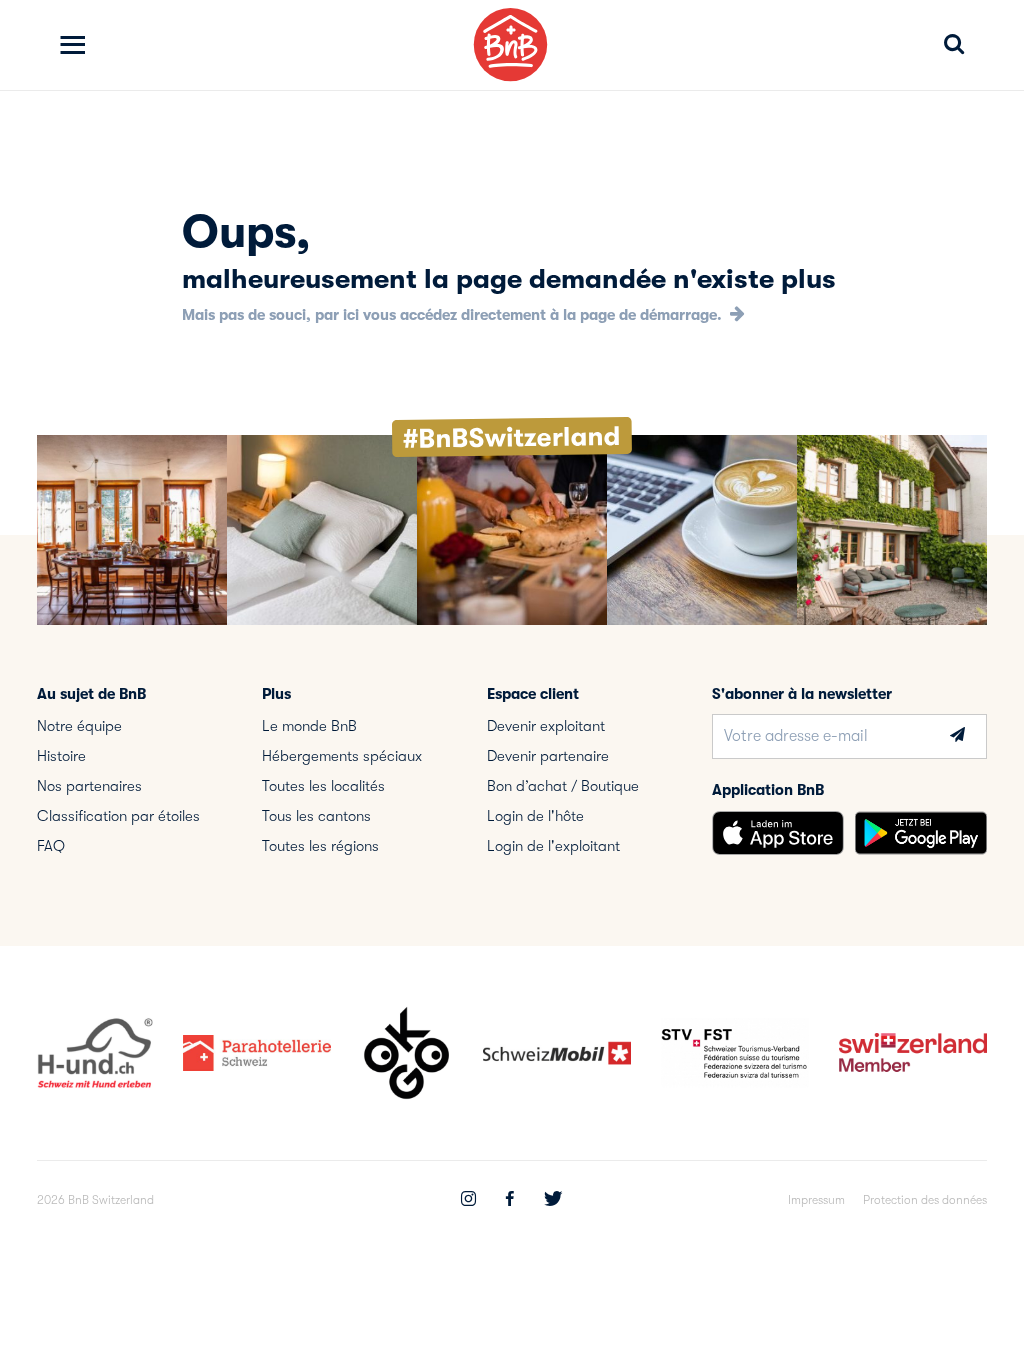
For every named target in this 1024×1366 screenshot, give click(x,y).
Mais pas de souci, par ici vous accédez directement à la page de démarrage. (454, 315)
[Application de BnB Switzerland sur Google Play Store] (921, 833)
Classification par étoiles (118, 816)
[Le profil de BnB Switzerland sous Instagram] (468, 1201)
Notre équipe (79, 726)
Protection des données (925, 1200)
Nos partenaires (89, 786)
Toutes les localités (323, 786)
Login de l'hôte (535, 816)
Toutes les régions (320, 846)
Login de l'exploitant (553, 846)
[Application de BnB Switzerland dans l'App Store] (778, 833)
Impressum (816, 1200)
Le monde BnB (309, 726)
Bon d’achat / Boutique (563, 786)
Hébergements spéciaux (342, 756)
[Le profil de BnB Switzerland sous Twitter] (553, 1201)
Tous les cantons (316, 816)
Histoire (61, 756)
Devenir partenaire (548, 756)
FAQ (51, 846)
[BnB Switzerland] (510, 44)
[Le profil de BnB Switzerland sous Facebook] (510, 1201)
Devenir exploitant (546, 726)
